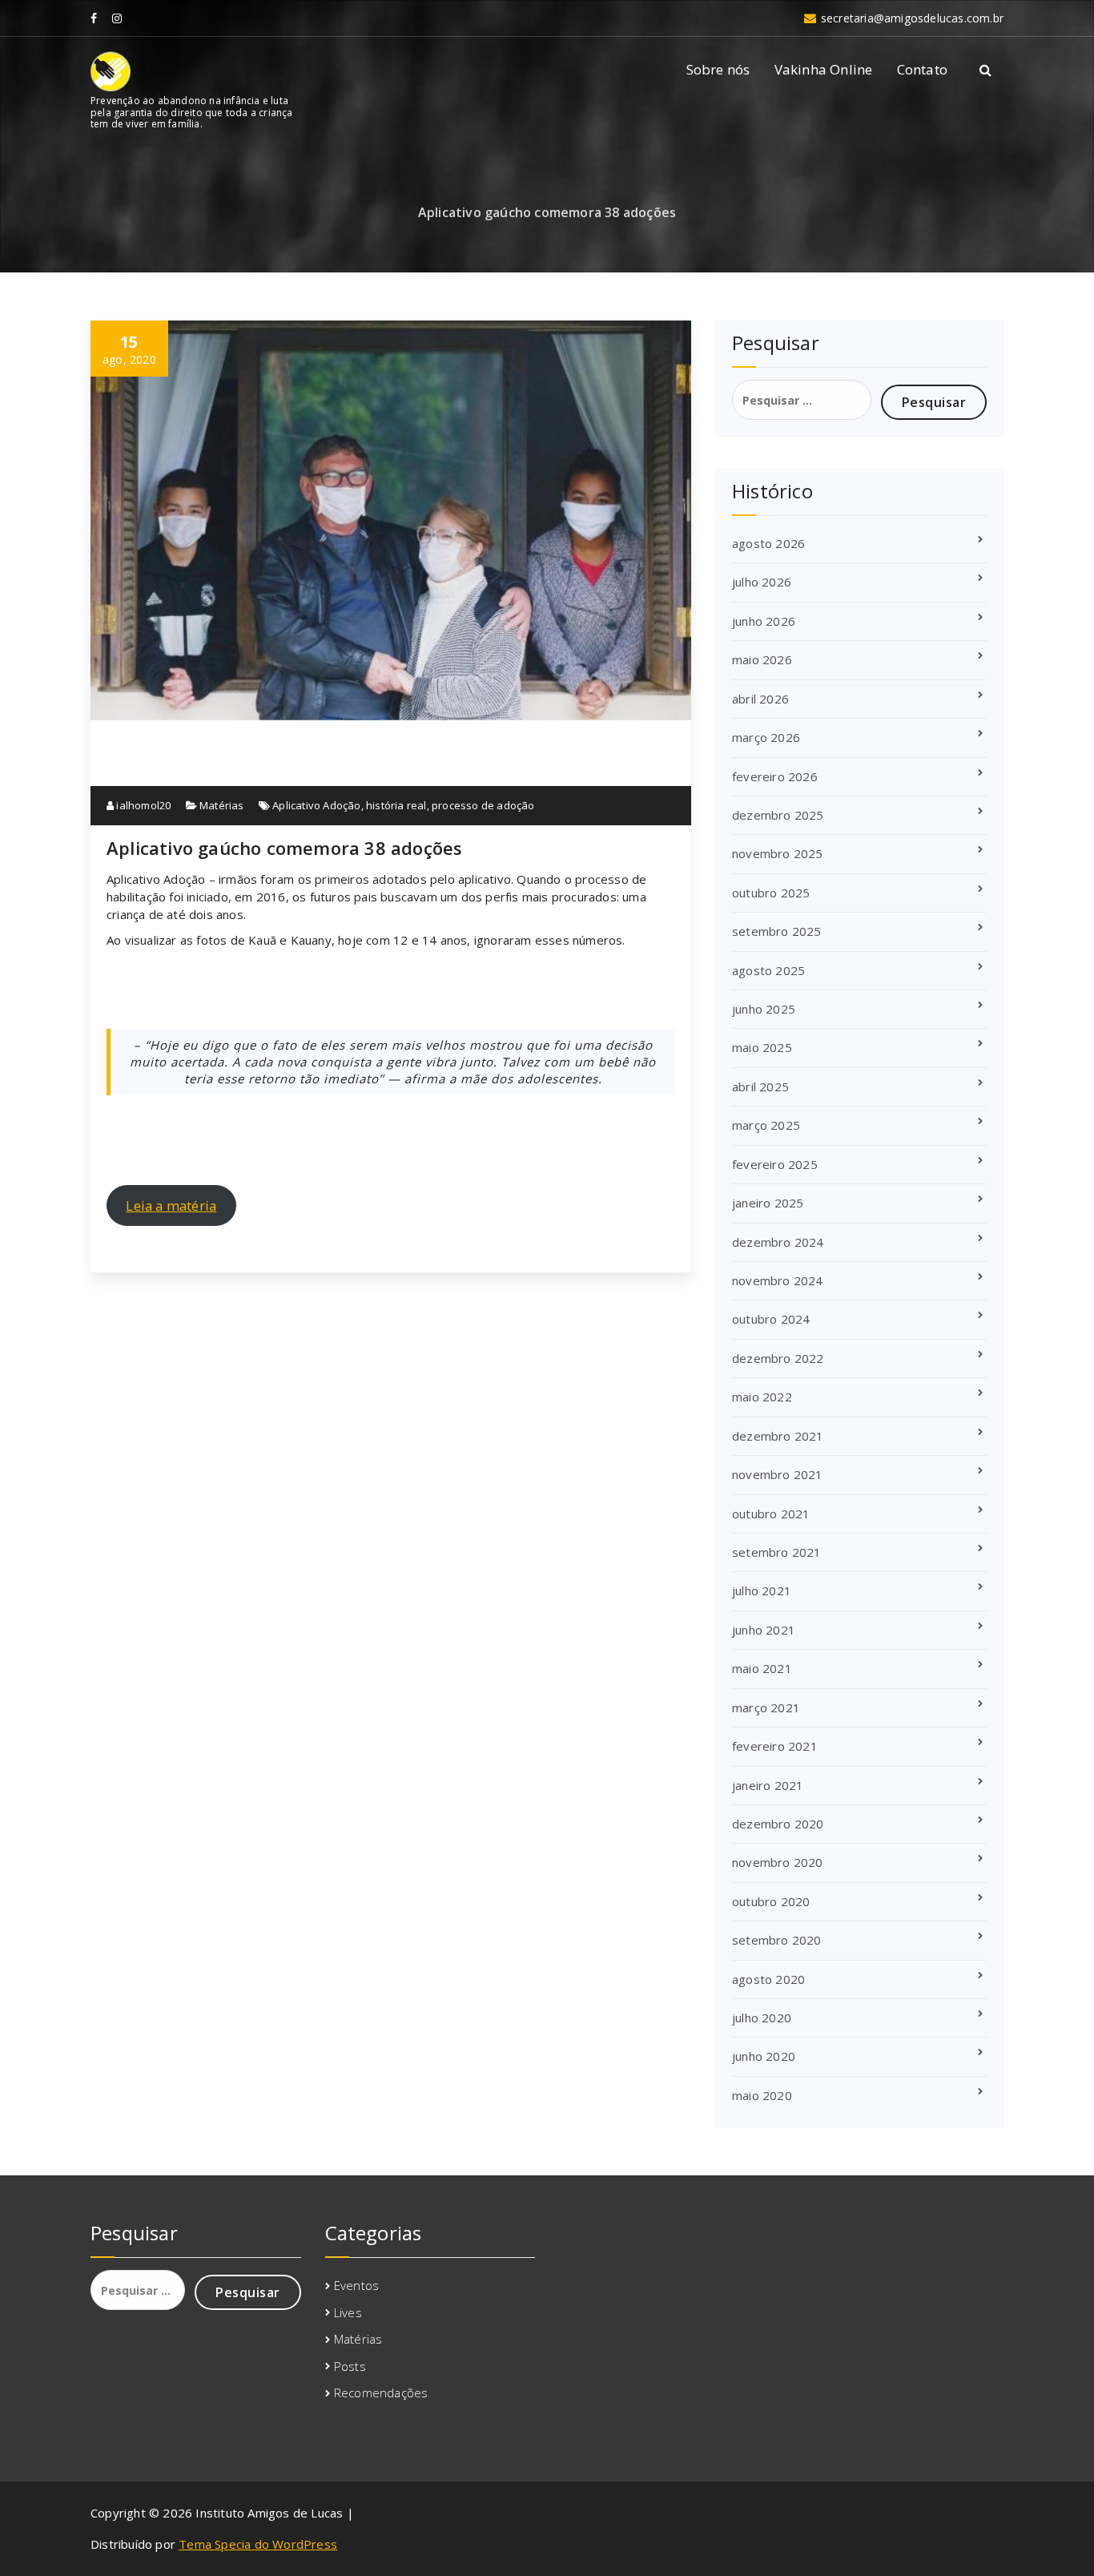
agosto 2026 (768, 543)
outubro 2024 (771, 1319)
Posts (350, 2366)
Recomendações (381, 2393)
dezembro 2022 (778, 1358)
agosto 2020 (768, 1979)
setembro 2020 (777, 1940)
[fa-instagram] (117, 18)
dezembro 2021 (778, 1436)
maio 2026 (762, 659)
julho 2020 (762, 2018)
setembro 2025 (777, 931)
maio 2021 (762, 1668)
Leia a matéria (171, 1205)
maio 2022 (762, 1397)
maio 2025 (762, 1047)
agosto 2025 (768, 970)
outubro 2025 (771, 893)
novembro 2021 (778, 1474)
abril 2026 (760, 699)
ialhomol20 (142, 805)
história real (396, 805)
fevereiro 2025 (775, 1164)
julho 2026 (762, 582)
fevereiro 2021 (775, 1746)
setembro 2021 (777, 1552)
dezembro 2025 (778, 815)
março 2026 (766, 737)
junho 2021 (764, 1630)
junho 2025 (764, 1009)
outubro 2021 (771, 1514)
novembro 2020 (778, 1862)
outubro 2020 (771, 1901)
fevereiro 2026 (775, 776)
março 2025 (766, 1125)
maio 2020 (762, 2095)
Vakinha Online (824, 69)
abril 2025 (760, 1086)
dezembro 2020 (778, 1824)
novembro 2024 (778, 1280)
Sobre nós (718, 69)
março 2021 (766, 1707)
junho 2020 (764, 2056)
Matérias (222, 805)
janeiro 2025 (768, 1203)
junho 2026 (764, 621)
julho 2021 (762, 1590)
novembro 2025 (778, 853)
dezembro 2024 (778, 1242)
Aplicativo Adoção (316, 805)
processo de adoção (483, 805)
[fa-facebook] (94, 18)
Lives (348, 2312)
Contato (922, 69)
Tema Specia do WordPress (258, 2544)
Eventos (356, 2285)
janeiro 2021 (768, 1785)
